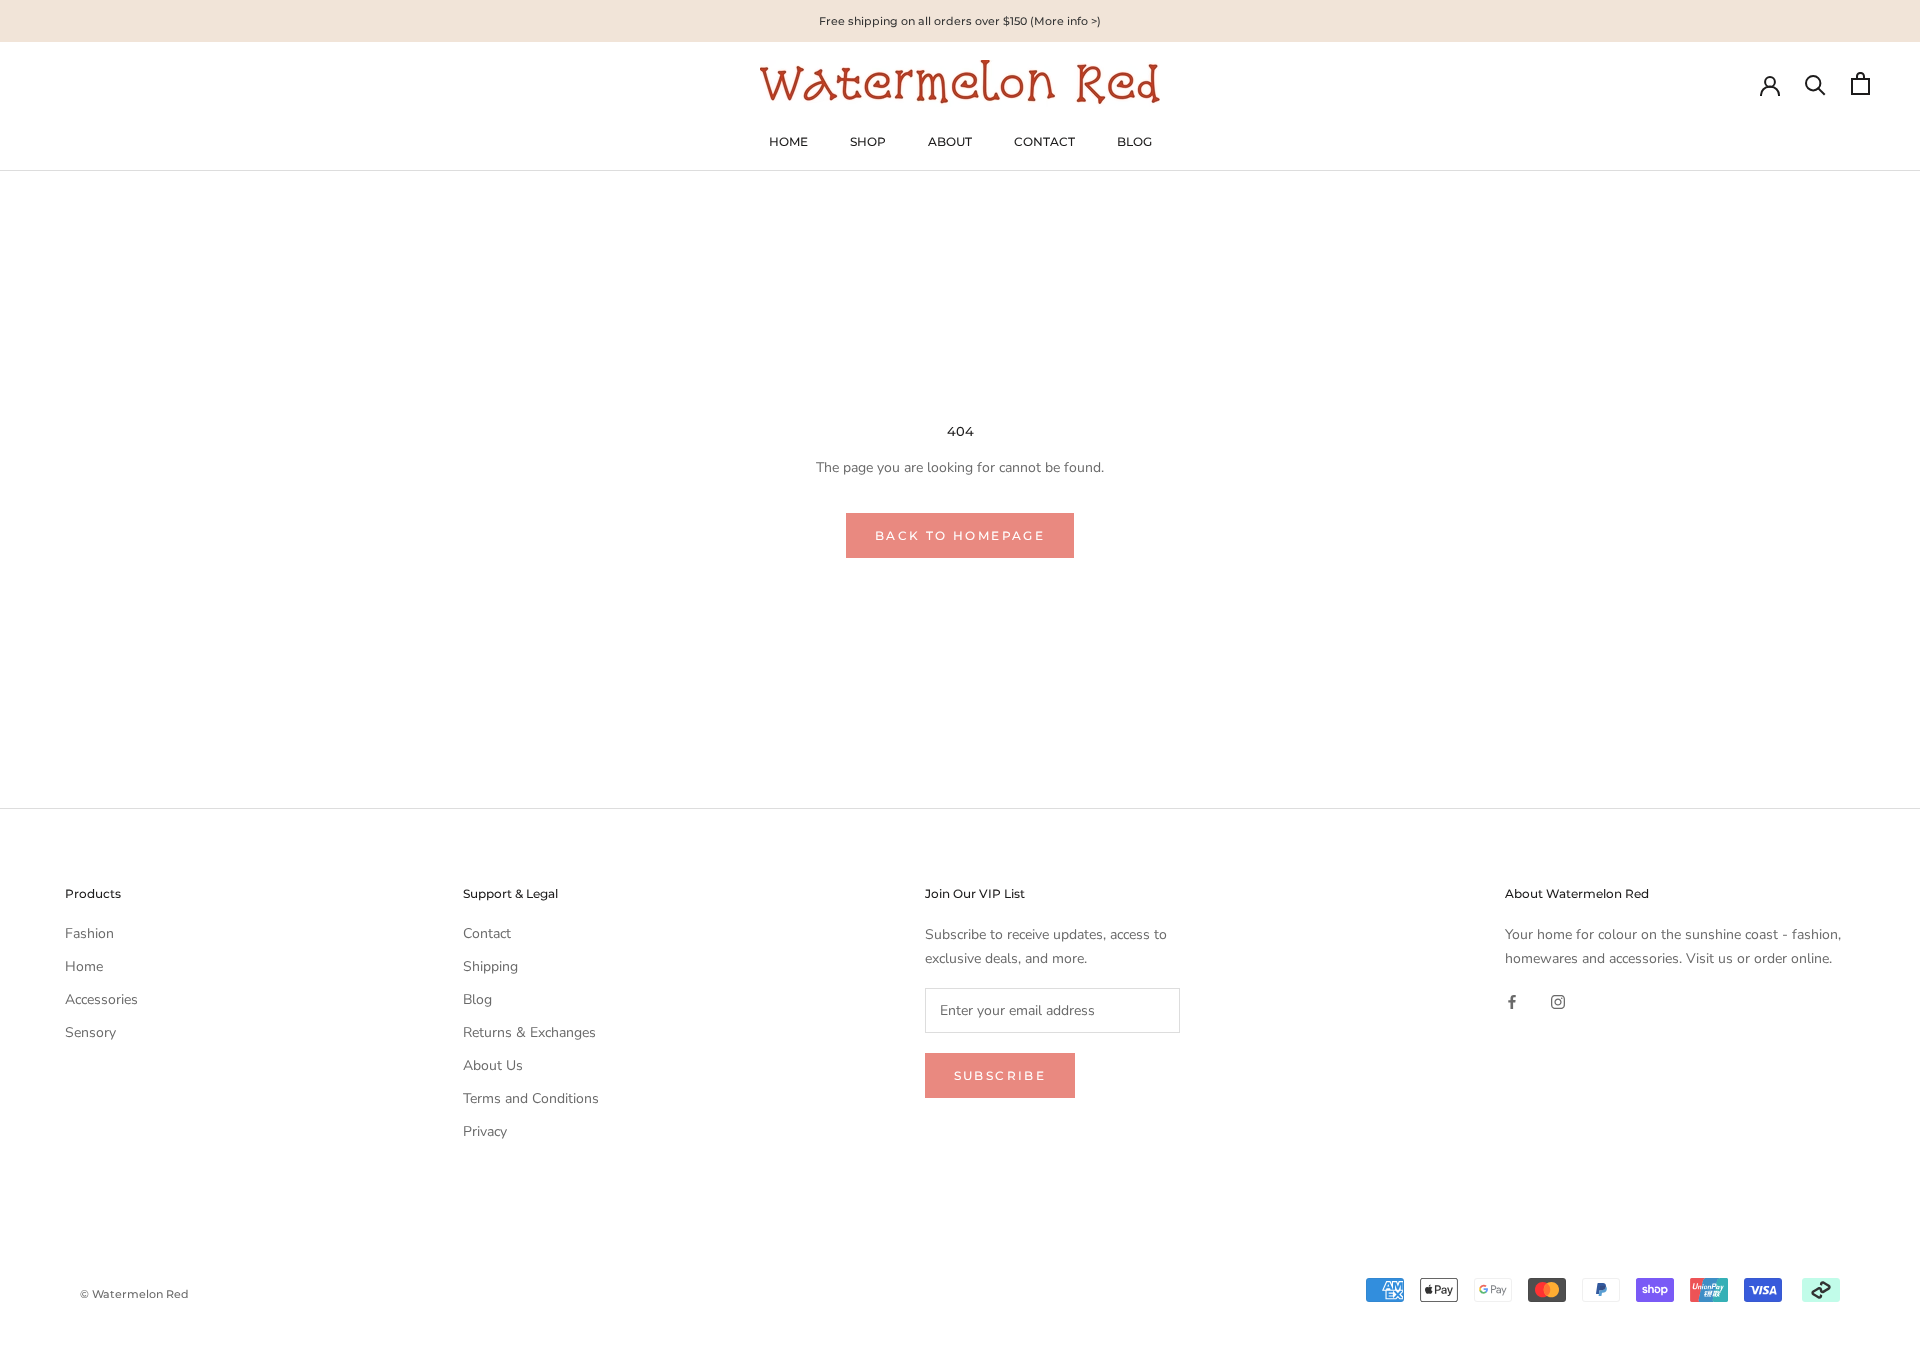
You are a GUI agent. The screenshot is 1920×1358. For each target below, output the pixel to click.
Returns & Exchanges (529, 1032)
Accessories (101, 999)
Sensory (90, 1032)
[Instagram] (1558, 1001)
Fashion (89, 933)
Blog (477, 999)
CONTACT (1044, 141)
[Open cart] (1860, 83)
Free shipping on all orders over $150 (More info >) (960, 21)
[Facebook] (1512, 1001)
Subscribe (1000, 1075)
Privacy (485, 1131)
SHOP (868, 141)
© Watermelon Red (134, 1294)
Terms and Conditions (531, 1098)
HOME (788, 141)
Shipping (490, 966)
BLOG (1134, 141)
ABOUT (950, 141)
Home (84, 966)
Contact (487, 933)
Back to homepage (960, 535)
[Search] (1815, 83)
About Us (493, 1065)
